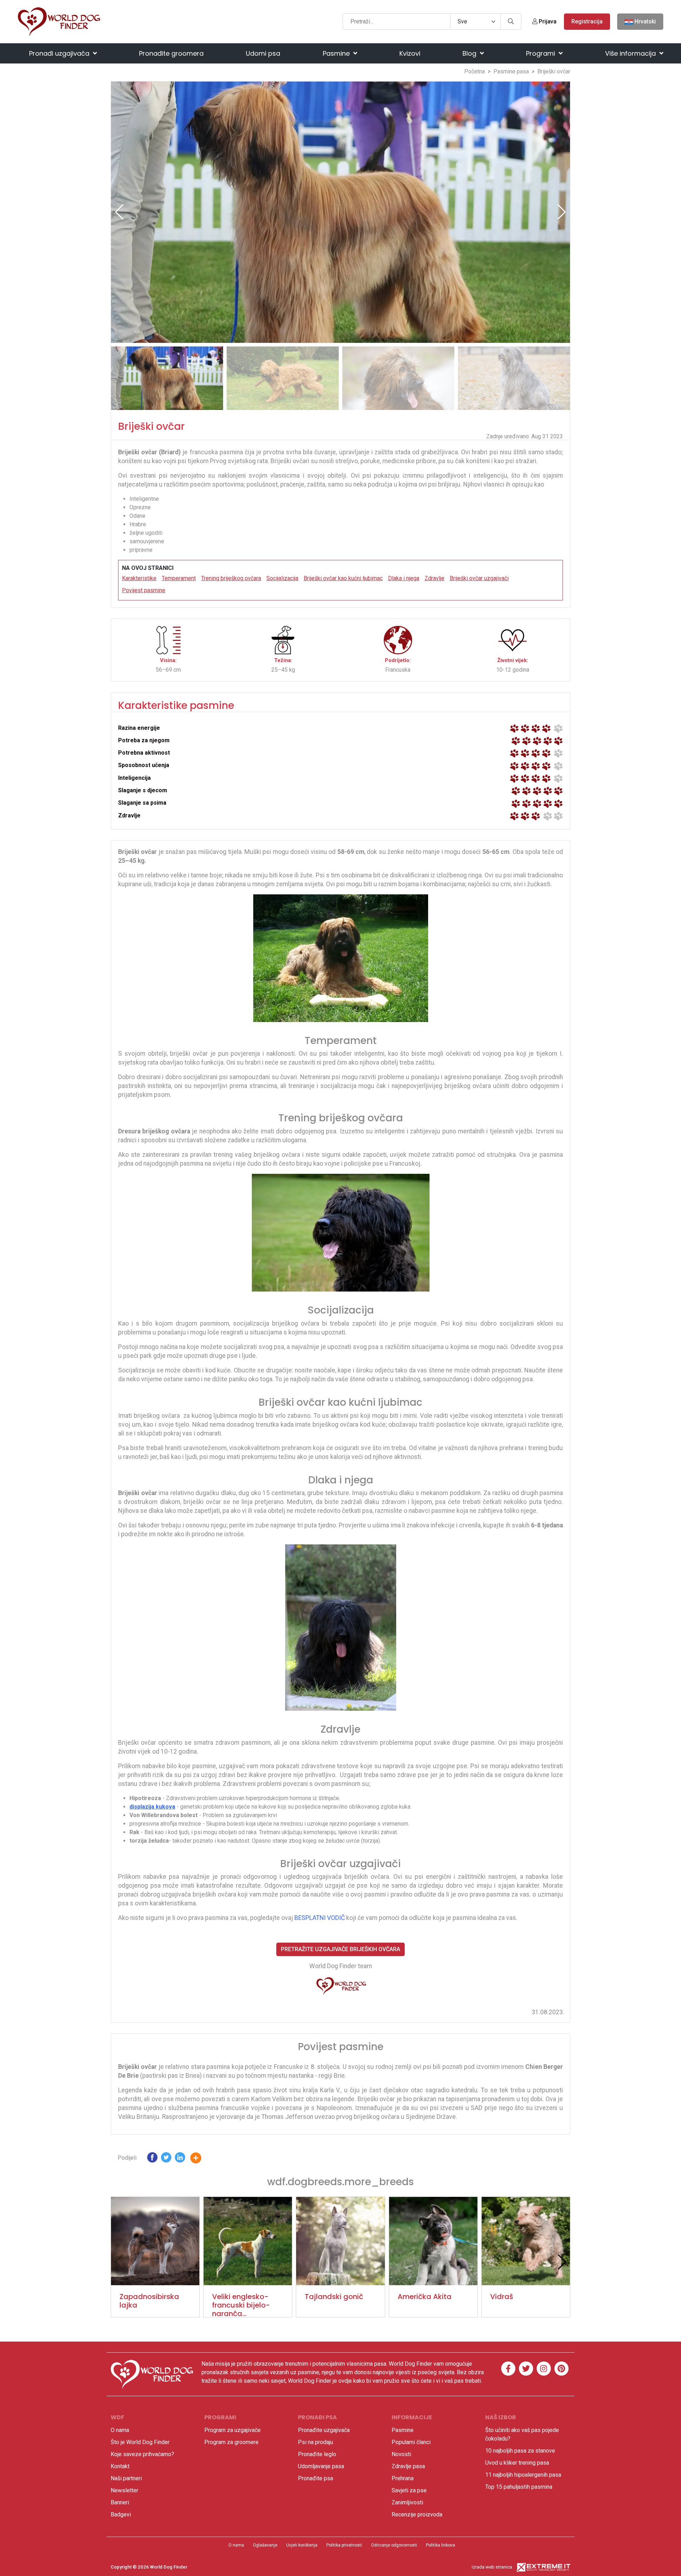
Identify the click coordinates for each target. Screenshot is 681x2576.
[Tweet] (166, 2159)
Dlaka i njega (404, 578)
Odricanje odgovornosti (394, 2545)
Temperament (179, 578)
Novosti (401, 2454)
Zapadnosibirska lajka (149, 2301)
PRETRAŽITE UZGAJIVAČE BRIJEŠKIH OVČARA (340, 1949)
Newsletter (124, 2490)
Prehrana (403, 2478)
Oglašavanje (265, 2545)
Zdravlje (434, 578)
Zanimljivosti (407, 2502)
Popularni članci (411, 2442)
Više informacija (631, 53)
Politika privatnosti (344, 2545)
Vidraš (502, 2297)
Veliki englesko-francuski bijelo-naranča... (241, 2305)
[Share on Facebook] (152, 2159)
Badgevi (121, 2514)
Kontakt (120, 2466)
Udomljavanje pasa (321, 2466)
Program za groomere (231, 2442)
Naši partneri (126, 2478)
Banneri (120, 2502)
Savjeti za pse (409, 2490)
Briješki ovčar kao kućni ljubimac (343, 578)
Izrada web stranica (492, 2567)
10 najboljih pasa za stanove (520, 2451)
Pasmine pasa (511, 71)
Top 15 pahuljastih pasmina (519, 2487)
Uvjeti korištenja (302, 2545)
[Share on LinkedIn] (180, 2159)
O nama (120, 2430)
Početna (475, 71)
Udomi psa (263, 53)
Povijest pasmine (144, 590)
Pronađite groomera (171, 53)
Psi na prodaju (315, 2442)
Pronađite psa (315, 2478)
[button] (562, 212)
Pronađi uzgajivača (60, 53)
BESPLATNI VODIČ (320, 1918)
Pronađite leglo (317, 2454)
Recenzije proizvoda (417, 2514)
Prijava (547, 21)
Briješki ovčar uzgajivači (479, 578)
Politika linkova (441, 2545)
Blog (470, 53)
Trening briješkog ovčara (231, 578)
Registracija (587, 21)
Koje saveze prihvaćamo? (142, 2454)
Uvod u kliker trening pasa (517, 2463)
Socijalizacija (282, 578)
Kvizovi (410, 53)
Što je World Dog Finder (140, 2442)
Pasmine (337, 53)
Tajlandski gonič (334, 2297)
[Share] (201, 2159)
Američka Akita (425, 2297)
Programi (541, 53)
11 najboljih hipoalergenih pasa (523, 2475)
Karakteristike (139, 578)
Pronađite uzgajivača (324, 2430)
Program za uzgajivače (232, 2430)
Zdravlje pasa (408, 2466)
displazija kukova (152, 1807)
